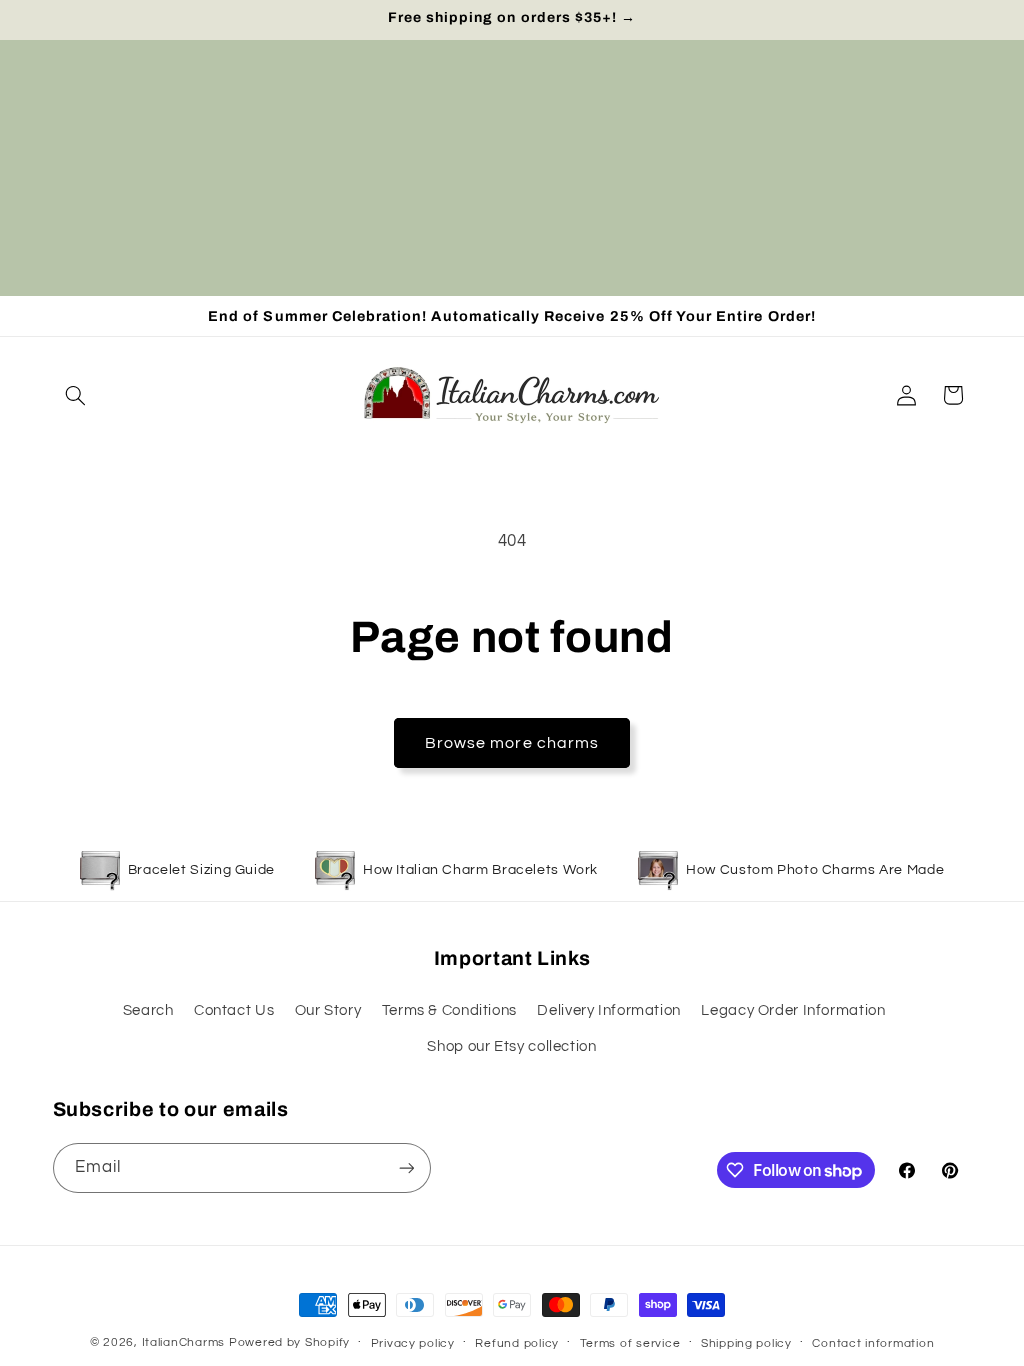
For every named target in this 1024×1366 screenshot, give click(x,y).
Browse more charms (512, 743)
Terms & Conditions (449, 1010)
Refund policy (517, 1343)
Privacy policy (413, 1343)
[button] (76, 395)
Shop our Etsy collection (511, 1046)
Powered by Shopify (289, 1342)
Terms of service (630, 1343)
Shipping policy (746, 1343)
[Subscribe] (406, 1167)
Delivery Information (609, 1010)
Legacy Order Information (793, 1010)
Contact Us (234, 1010)
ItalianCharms (184, 1342)
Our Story (328, 1010)
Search (148, 1010)
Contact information (873, 1343)
